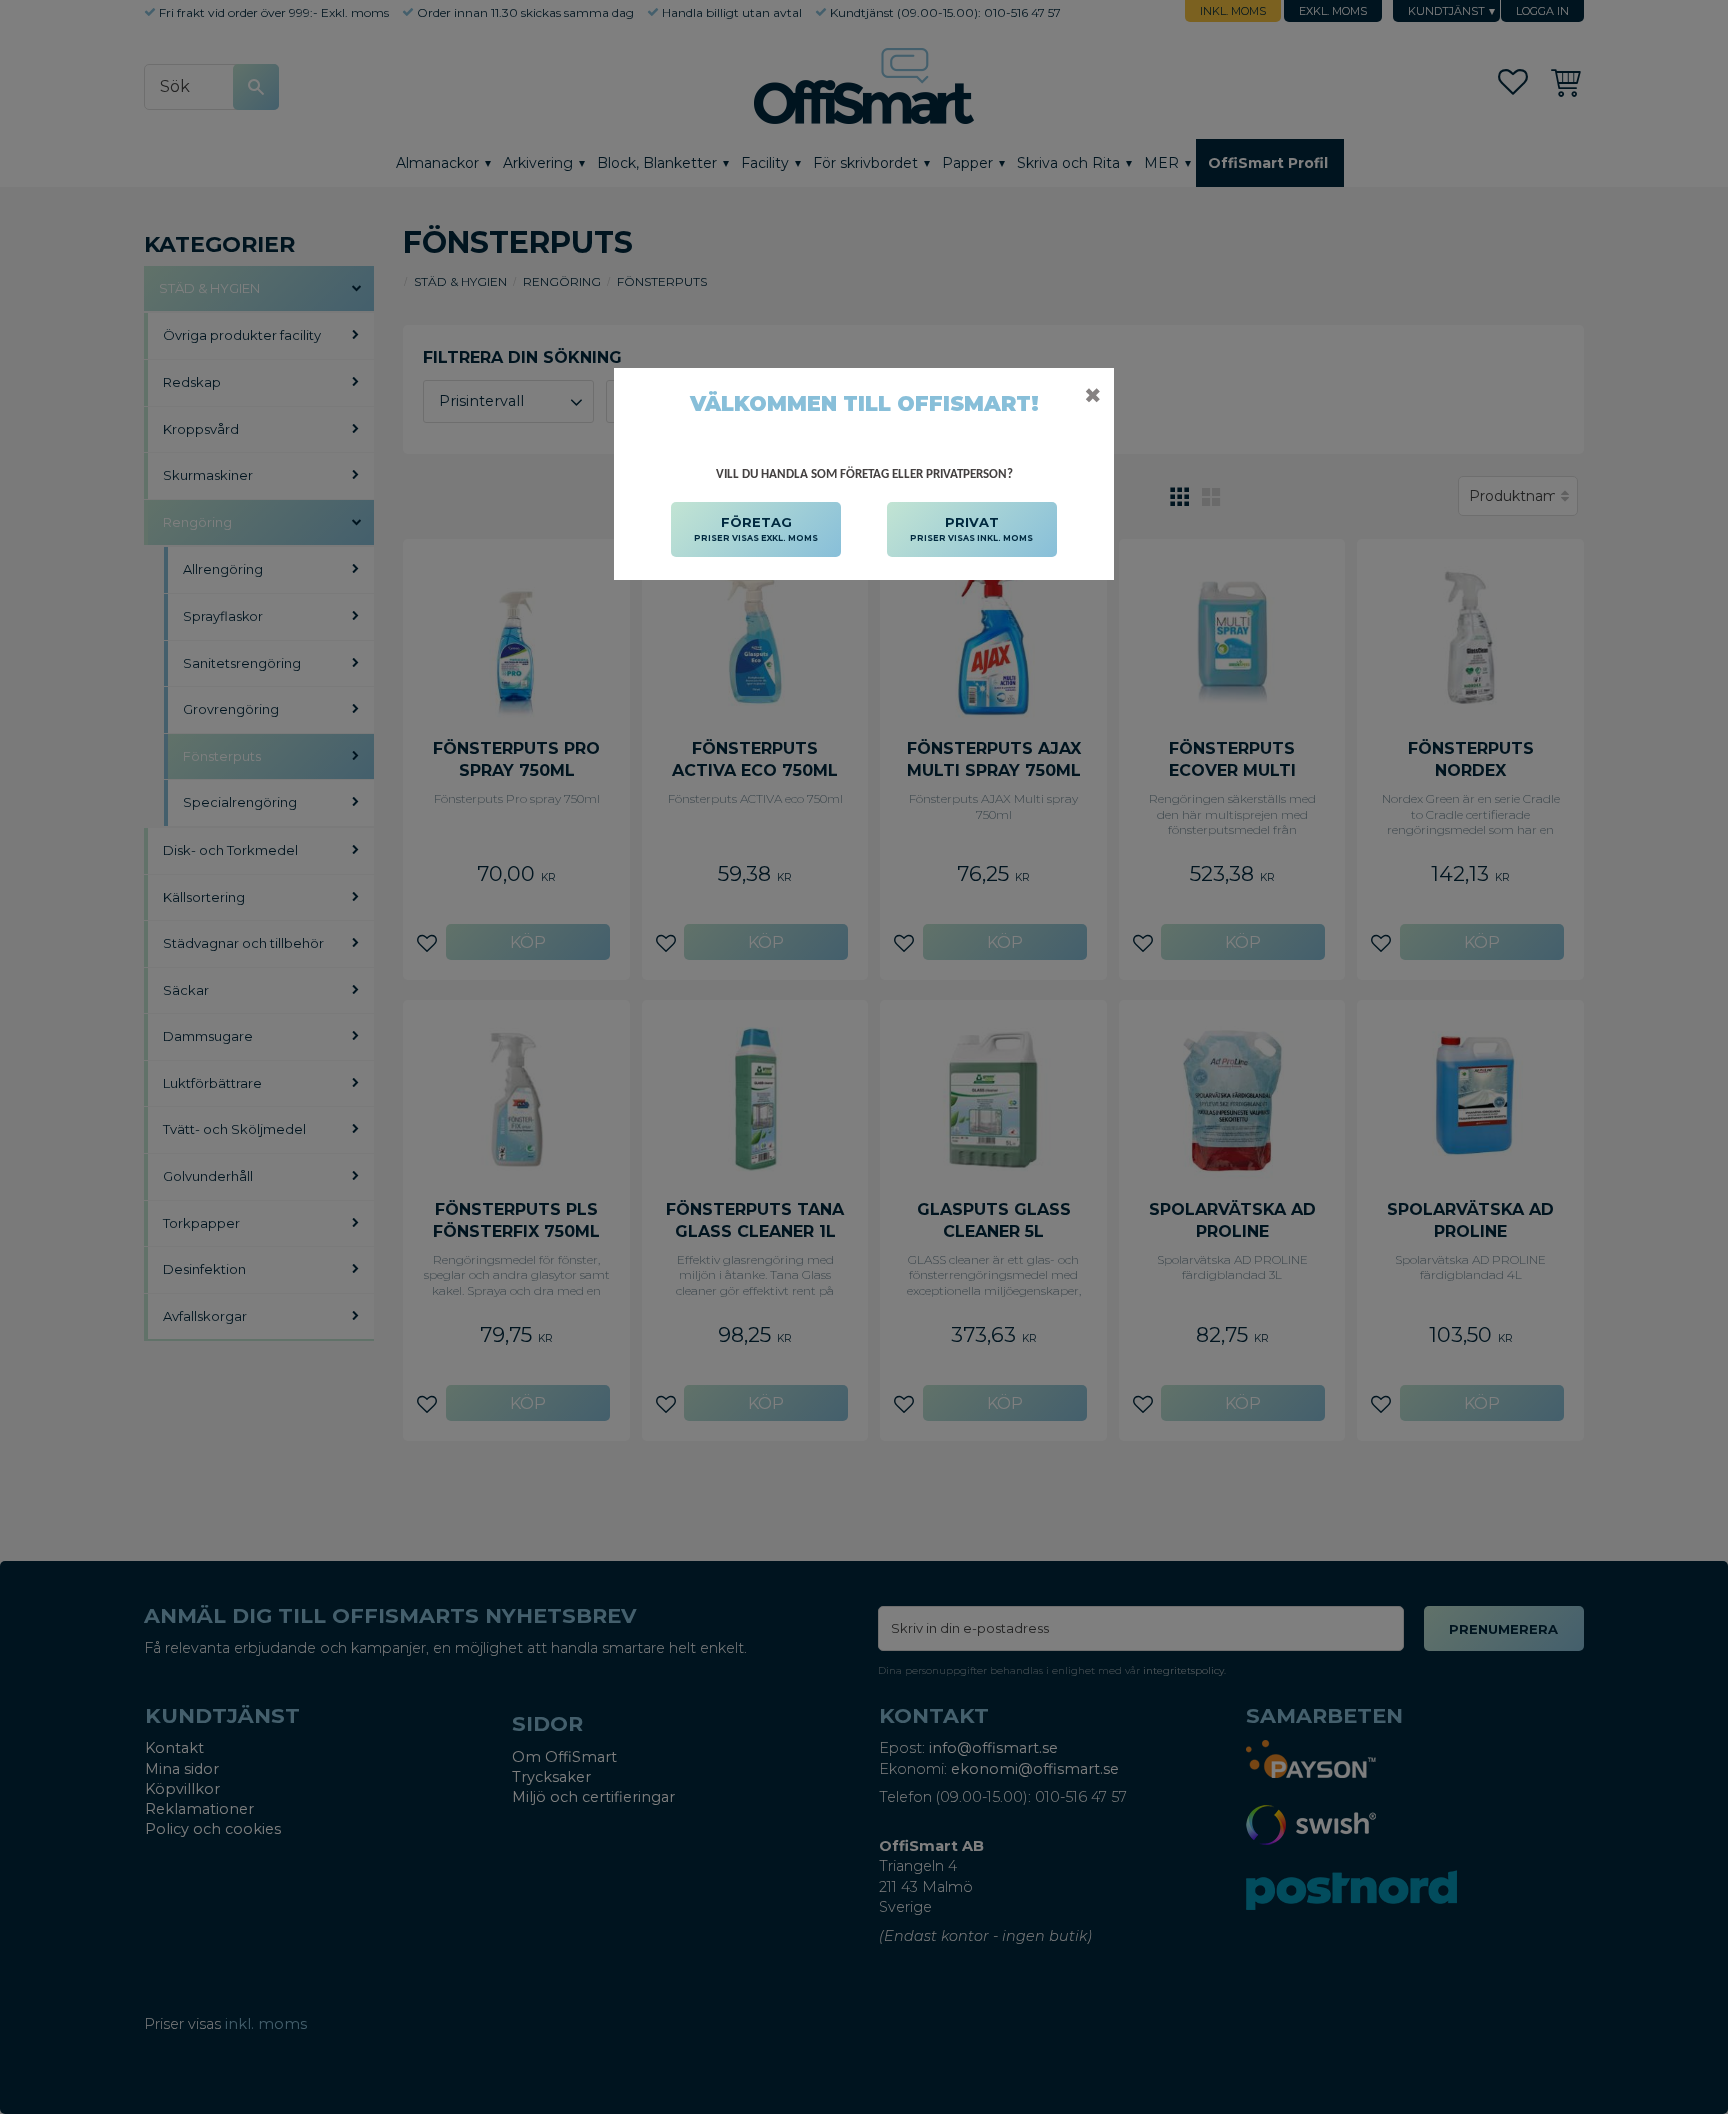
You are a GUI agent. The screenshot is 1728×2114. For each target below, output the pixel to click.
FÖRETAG (756, 528)
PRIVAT (971, 528)
